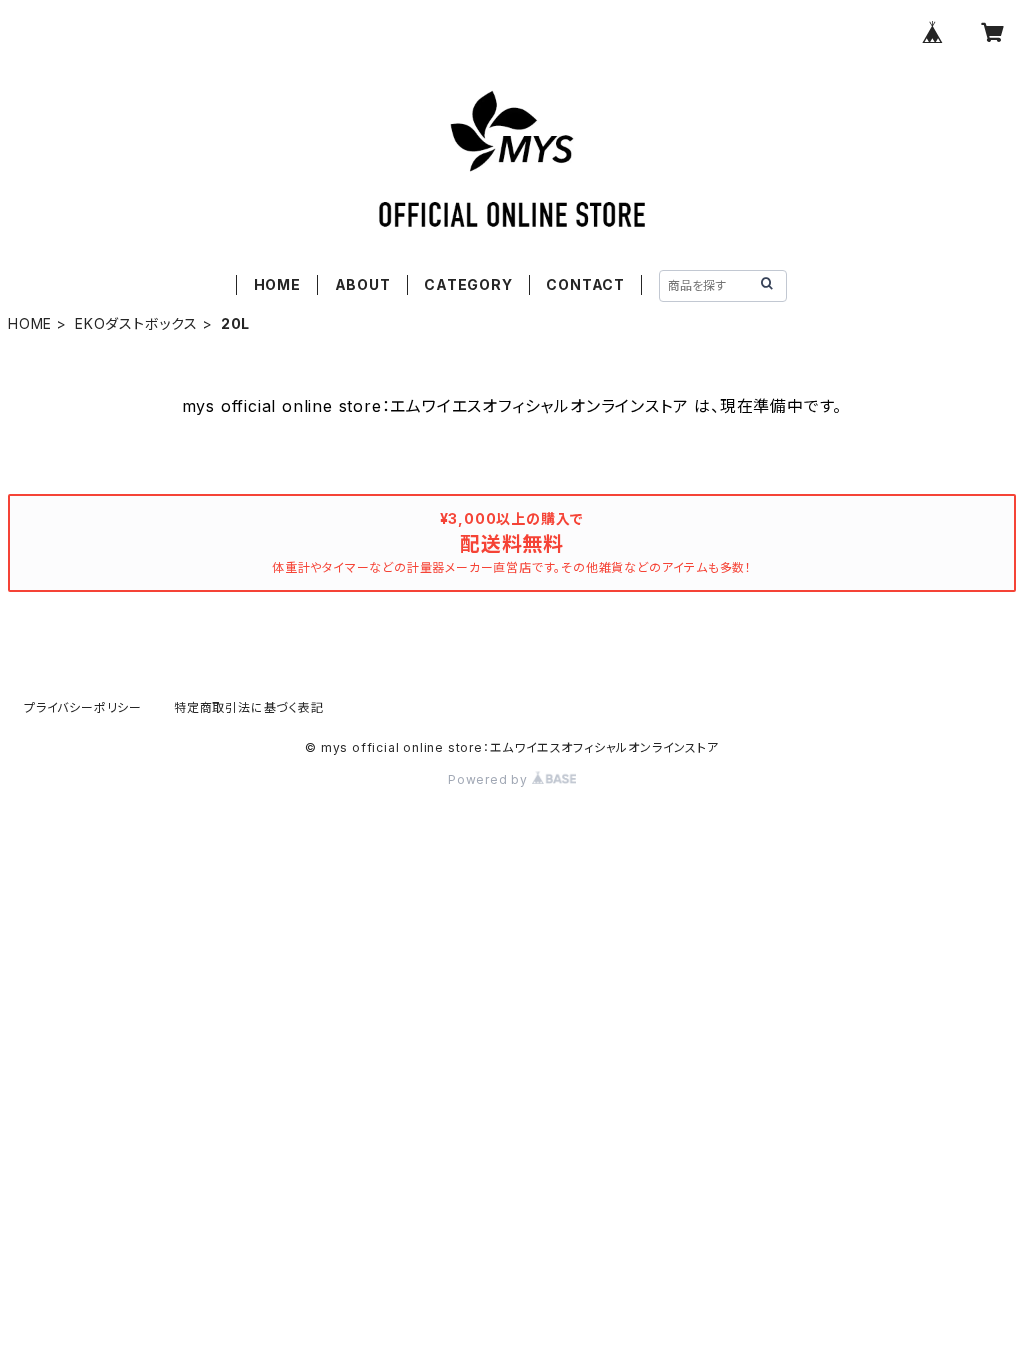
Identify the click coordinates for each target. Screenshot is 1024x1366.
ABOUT (363, 284)
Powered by (490, 779)
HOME (277, 284)
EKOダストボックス (136, 323)
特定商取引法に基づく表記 (249, 707)
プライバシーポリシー (83, 707)
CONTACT (585, 284)
